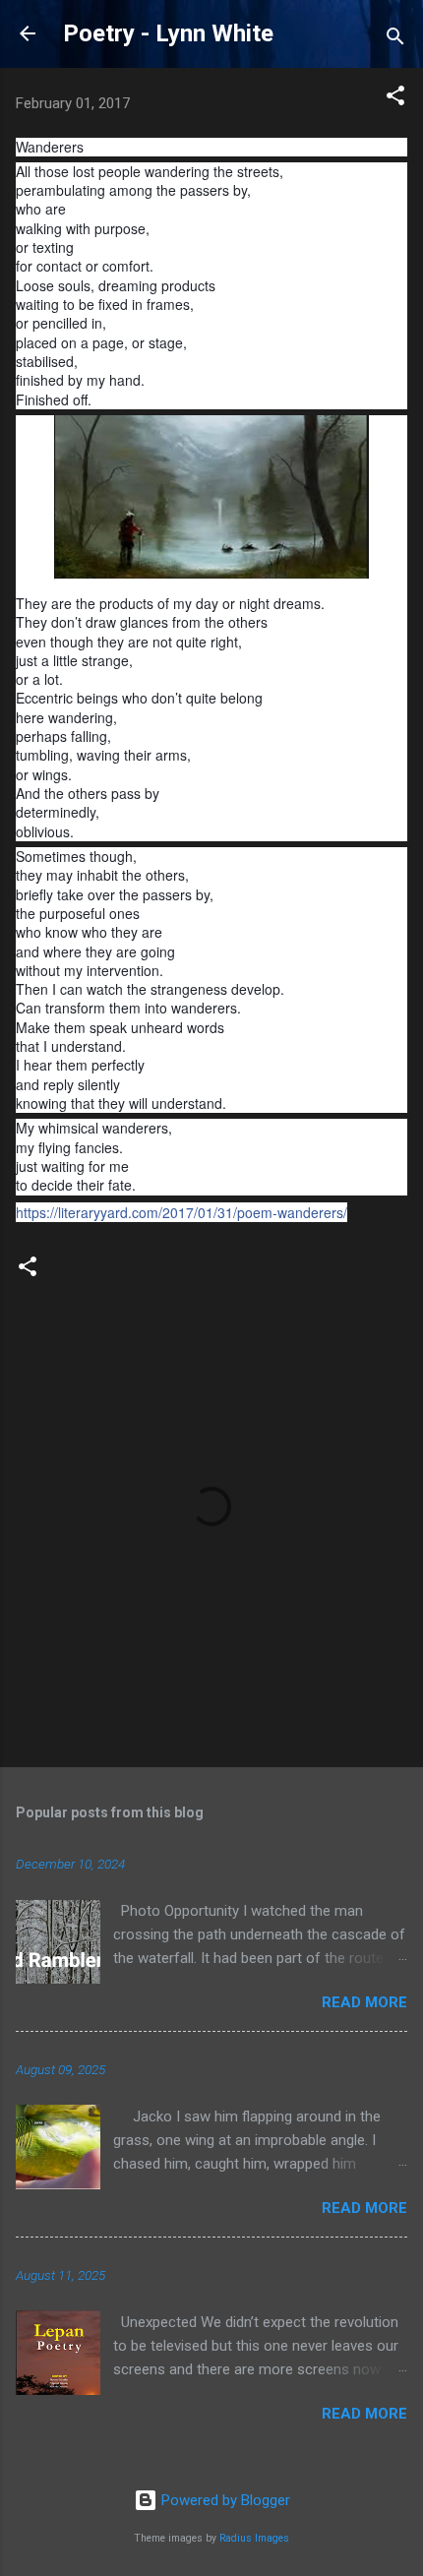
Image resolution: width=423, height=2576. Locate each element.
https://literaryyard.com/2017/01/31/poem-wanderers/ (181, 1212)
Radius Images (254, 2538)
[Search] (395, 40)
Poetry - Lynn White (168, 33)
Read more (364, 2002)
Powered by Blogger (224, 2500)
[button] (395, 99)
